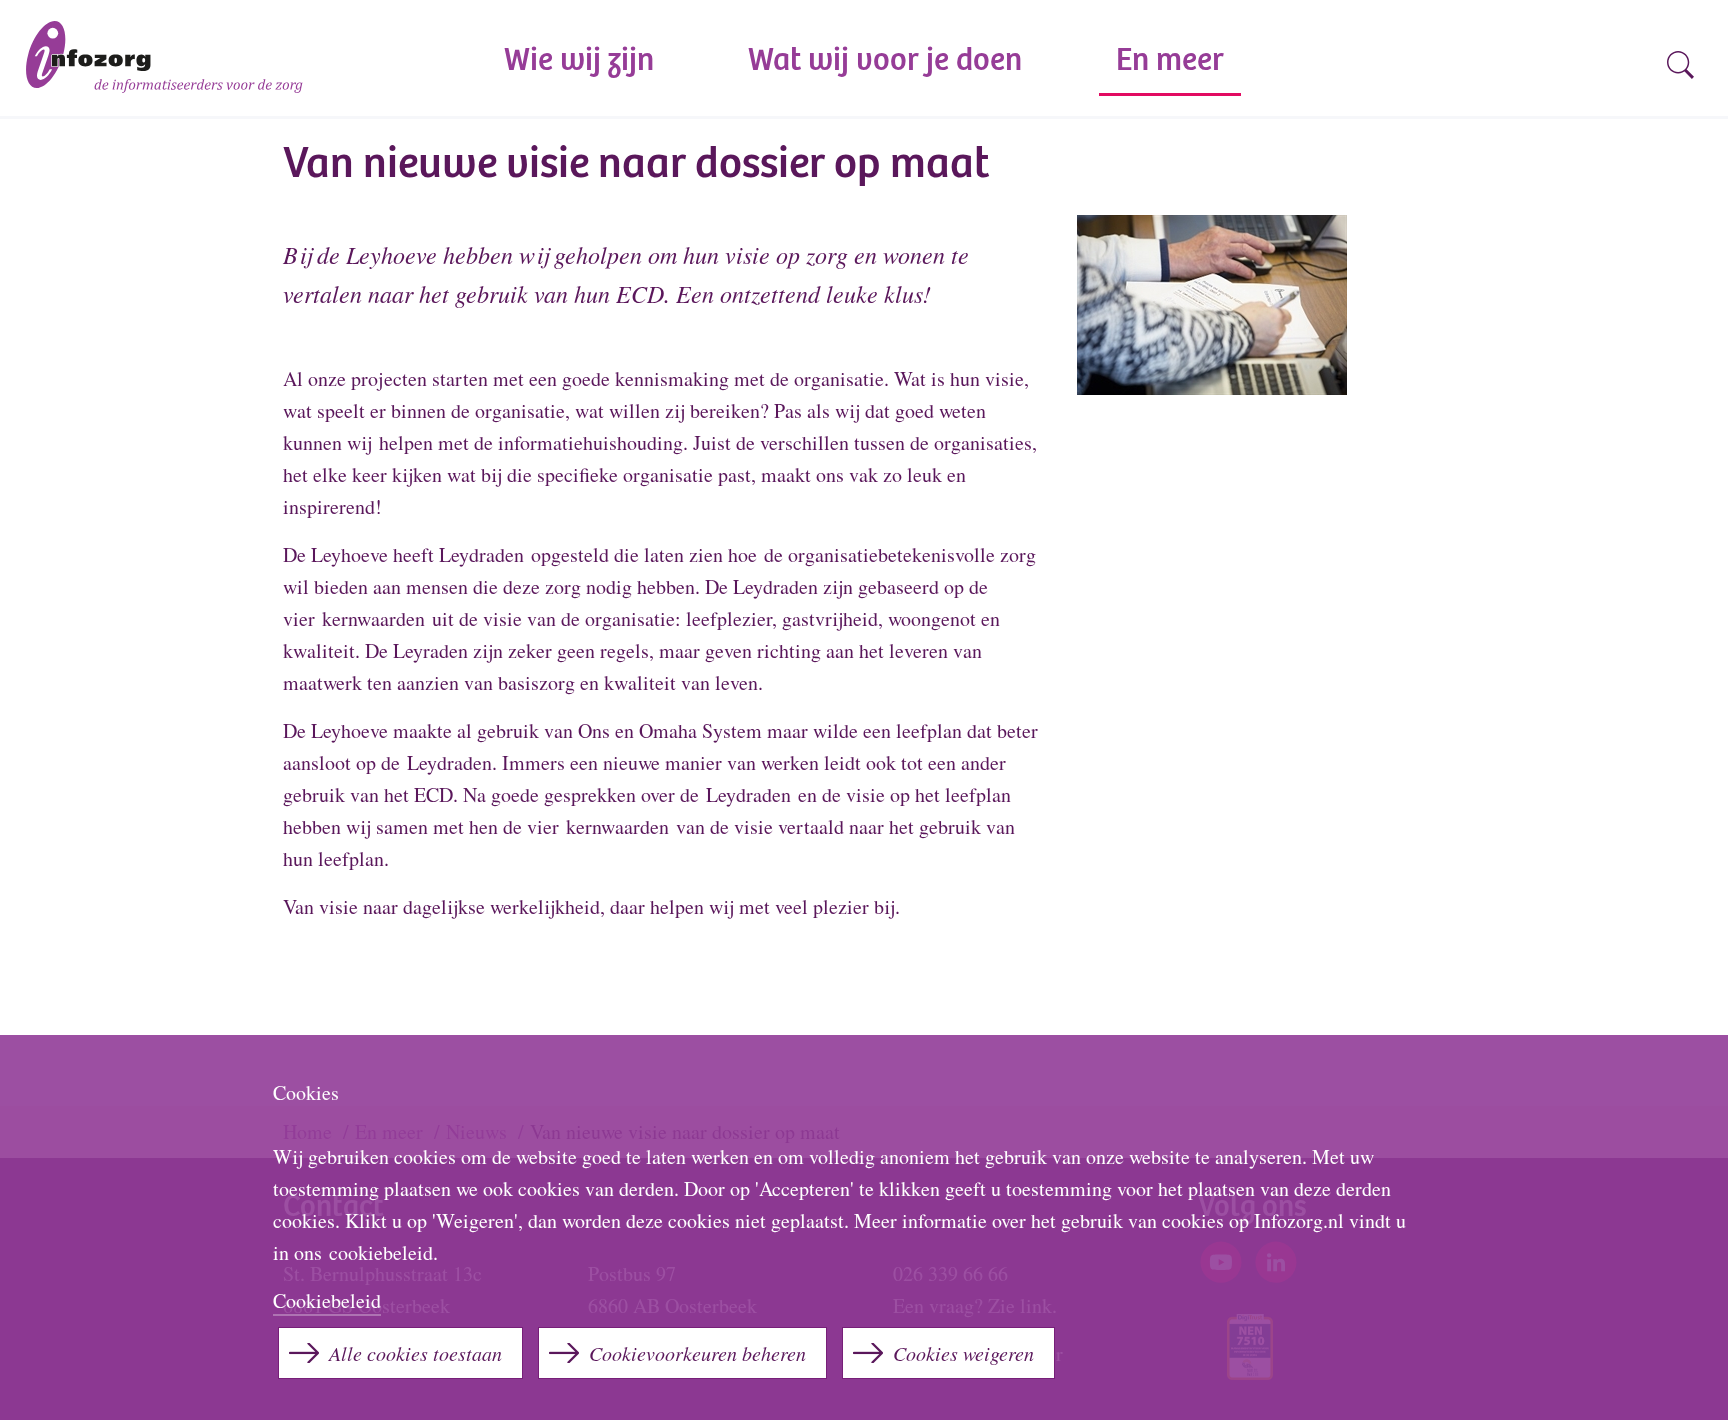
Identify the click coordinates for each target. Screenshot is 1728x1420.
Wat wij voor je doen (885, 63)
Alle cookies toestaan (415, 1353)
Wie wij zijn (579, 63)
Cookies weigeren (963, 1353)
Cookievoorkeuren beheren (697, 1353)
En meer (1170, 63)
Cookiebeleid (327, 1300)
